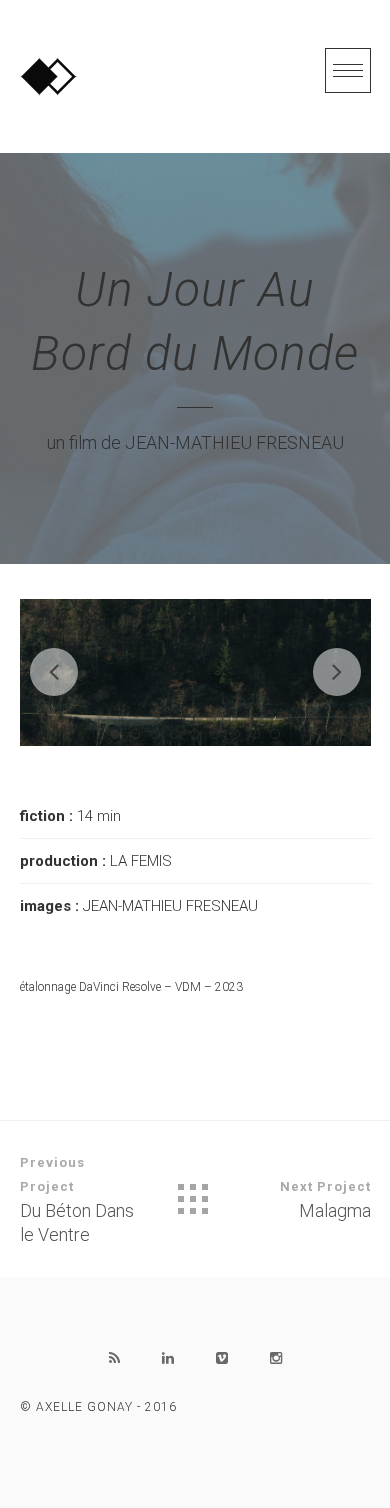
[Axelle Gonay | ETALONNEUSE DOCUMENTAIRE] (48, 76)
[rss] (114, 1358)
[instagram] (276, 1358)
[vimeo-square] (222, 1358)
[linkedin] (168, 1358)
